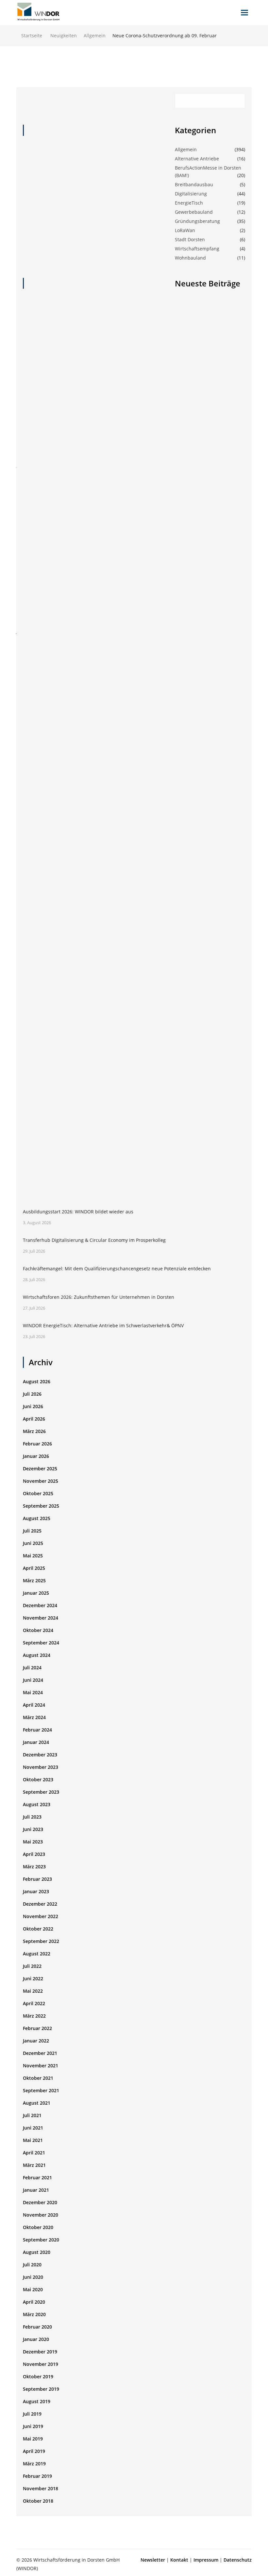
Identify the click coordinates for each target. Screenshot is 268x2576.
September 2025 (41, 1506)
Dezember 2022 (40, 1904)
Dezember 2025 (40, 1469)
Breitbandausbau (194, 184)
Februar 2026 (37, 1444)
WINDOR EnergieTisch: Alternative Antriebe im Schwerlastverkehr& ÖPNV (103, 1325)
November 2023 (41, 1767)
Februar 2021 (37, 2177)
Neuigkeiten (64, 36)
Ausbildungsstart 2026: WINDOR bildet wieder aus (78, 1212)
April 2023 (34, 1854)
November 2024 (41, 1618)
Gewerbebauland (194, 212)
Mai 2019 (33, 2439)
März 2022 (34, 2016)
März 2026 (34, 1431)
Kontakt (179, 2560)
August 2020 (37, 2252)
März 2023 (34, 1867)
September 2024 (41, 1643)
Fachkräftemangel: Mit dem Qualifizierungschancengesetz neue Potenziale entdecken (117, 1269)
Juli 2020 (32, 2265)
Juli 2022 (32, 1966)
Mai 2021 (33, 2140)
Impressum (206, 2560)
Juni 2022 (33, 1978)
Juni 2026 (33, 1406)
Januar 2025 (36, 1593)
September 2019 (41, 2389)
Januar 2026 (36, 1456)
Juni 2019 (33, 2426)
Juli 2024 (32, 1668)
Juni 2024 (33, 1680)
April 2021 (34, 2153)
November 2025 (41, 1481)
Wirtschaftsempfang (197, 249)
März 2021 (34, 2165)
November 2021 (41, 2066)
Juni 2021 (33, 2128)
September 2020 (41, 2240)
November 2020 (41, 2215)
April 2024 (34, 1705)
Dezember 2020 (40, 2202)
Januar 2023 (36, 1891)
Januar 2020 (36, 2339)
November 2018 (41, 2488)
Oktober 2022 (38, 1929)
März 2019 (34, 2464)
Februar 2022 (37, 2028)
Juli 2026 (32, 1394)
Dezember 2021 (40, 2053)
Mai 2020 (33, 2289)
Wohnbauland (190, 258)
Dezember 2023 (40, 1755)
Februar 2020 (37, 2327)
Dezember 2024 (40, 1605)
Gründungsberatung (197, 221)
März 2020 (34, 2314)
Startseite (32, 36)
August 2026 (37, 1381)
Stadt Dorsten (190, 239)
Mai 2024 (33, 1692)
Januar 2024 (36, 1742)
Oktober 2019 (38, 2376)
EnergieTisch (189, 203)
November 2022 (41, 1916)
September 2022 (41, 1941)
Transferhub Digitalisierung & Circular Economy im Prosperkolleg (94, 1240)
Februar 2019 (37, 2476)
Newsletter (153, 2560)
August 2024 (37, 1655)
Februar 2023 (37, 1879)
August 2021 (37, 2103)
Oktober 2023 (38, 1779)
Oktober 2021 (38, 2078)
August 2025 (37, 1518)
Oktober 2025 (38, 1493)
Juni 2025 (33, 1543)
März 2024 (34, 1717)
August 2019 (37, 2401)
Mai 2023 (33, 1842)
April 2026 (34, 1419)
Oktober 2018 (38, 2501)
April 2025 (34, 1568)
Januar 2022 (36, 2041)
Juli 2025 (32, 1531)
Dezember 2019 (40, 2352)
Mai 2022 (33, 1991)
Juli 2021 (32, 2115)
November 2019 (41, 2364)
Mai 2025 (33, 1556)
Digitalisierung (191, 194)
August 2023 (37, 1804)
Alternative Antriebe (197, 159)
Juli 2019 (32, 2414)
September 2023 (41, 1792)
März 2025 (34, 1580)
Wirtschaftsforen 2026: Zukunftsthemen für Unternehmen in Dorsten (99, 1297)
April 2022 (34, 2003)
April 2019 (34, 2451)
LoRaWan (185, 230)
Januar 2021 (36, 2190)
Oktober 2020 (38, 2227)
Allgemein (95, 36)
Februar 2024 (37, 1730)
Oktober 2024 (38, 1630)
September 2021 (41, 2090)
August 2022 (37, 1954)
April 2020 (34, 2302)
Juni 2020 (33, 2277)
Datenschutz (238, 2560)
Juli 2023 (32, 1817)
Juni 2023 (33, 1829)
